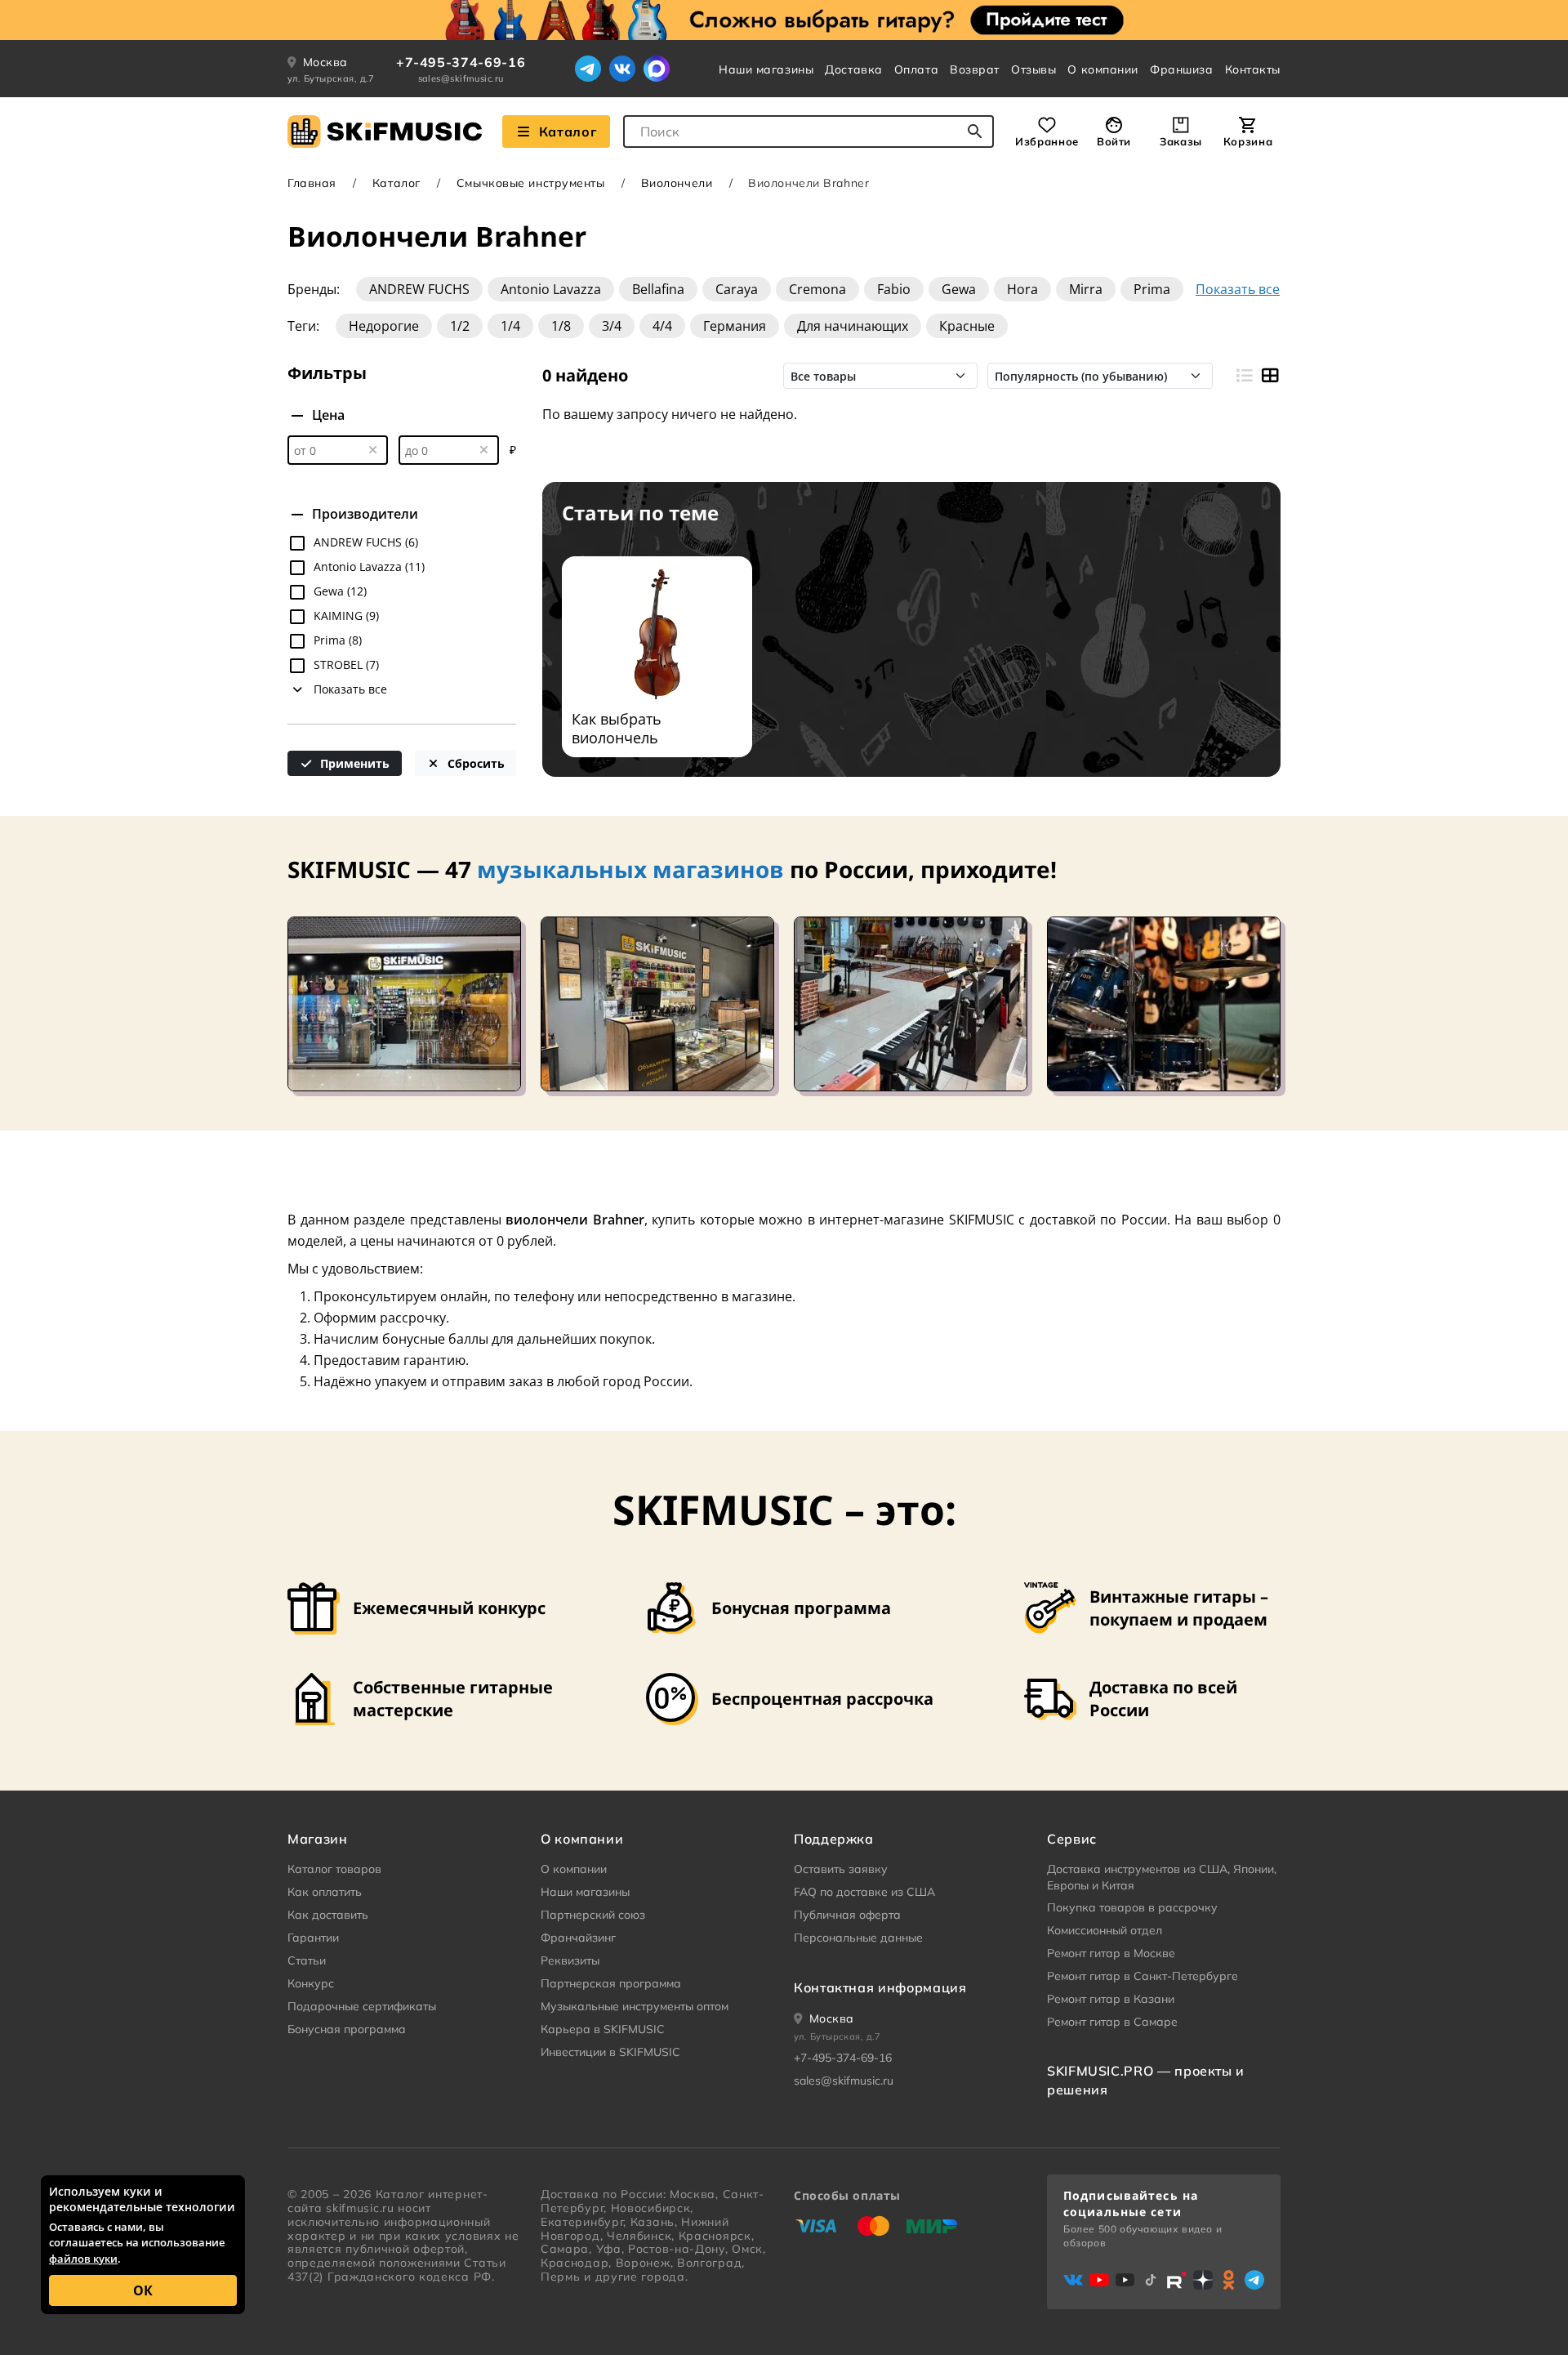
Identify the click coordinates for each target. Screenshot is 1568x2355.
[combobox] (808, 132)
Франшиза (1181, 69)
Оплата (916, 69)
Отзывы (1033, 69)
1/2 (460, 326)
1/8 (561, 326)
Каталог (568, 132)
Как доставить (328, 1915)
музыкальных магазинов (630, 869)
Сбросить (474, 763)
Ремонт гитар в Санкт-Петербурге (1143, 1976)
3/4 (612, 326)
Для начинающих (853, 326)
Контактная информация (880, 1987)
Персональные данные (858, 1938)
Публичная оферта (847, 1915)
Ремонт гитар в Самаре (1112, 2022)
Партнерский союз (593, 1915)
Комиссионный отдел (1105, 1930)
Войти (1114, 141)
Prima (1152, 289)
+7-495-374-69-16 (461, 62)
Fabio (894, 289)
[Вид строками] (1243, 376)
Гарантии (313, 1938)
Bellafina (658, 289)
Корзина (1248, 141)
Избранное (1047, 141)
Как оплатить (325, 1892)
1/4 (510, 326)
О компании (1103, 69)
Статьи (307, 1960)
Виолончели (677, 183)
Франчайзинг (578, 1938)
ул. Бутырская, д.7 (331, 78)
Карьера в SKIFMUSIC (603, 2029)
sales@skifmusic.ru (461, 78)
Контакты (1253, 69)
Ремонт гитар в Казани (1111, 1999)
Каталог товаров (334, 1869)
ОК (143, 2290)
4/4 (662, 326)
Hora (1022, 289)
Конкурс (311, 1983)
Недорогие (384, 326)
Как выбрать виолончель (617, 729)
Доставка (853, 69)
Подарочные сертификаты (362, 2006)
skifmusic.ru (360, 2208)
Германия (735, 326)
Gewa (959, 289)
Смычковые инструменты (531, 183)
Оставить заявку (841, 1869)
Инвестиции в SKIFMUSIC (610, 2052)
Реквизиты (570, 1960)
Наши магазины (766, 69)
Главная (312, 183)
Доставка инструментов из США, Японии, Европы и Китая (1162, 1877)
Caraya (737, 289)
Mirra (1086, 289)
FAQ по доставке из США (864, 1892)
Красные (967, 326)
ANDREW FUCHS (419, 289)
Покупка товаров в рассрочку (1132, 1907)
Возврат (975, 69)
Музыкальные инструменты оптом (635, 2006)
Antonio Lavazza (551, 289)
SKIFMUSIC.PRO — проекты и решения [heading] (1146, 2080)
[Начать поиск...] (975, 132)
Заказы (1181, 141)
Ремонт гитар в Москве (1111, 1953)
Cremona (817, 289)
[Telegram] (588, 69)
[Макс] (657, 69)
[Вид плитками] (1270, 376)
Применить (353, 763)
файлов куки (83, 2259)
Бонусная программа (347, 2029)
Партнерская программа (611, 1983)
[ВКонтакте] (622, 69)
